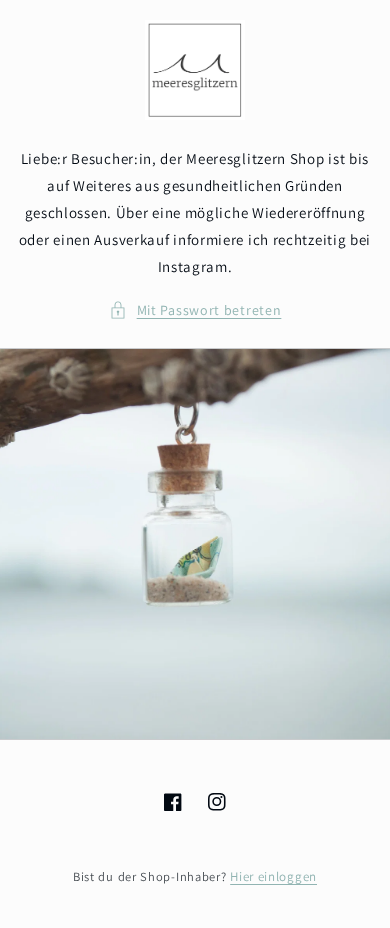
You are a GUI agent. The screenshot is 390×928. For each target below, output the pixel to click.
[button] (195, 310)
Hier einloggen (273, 876)
